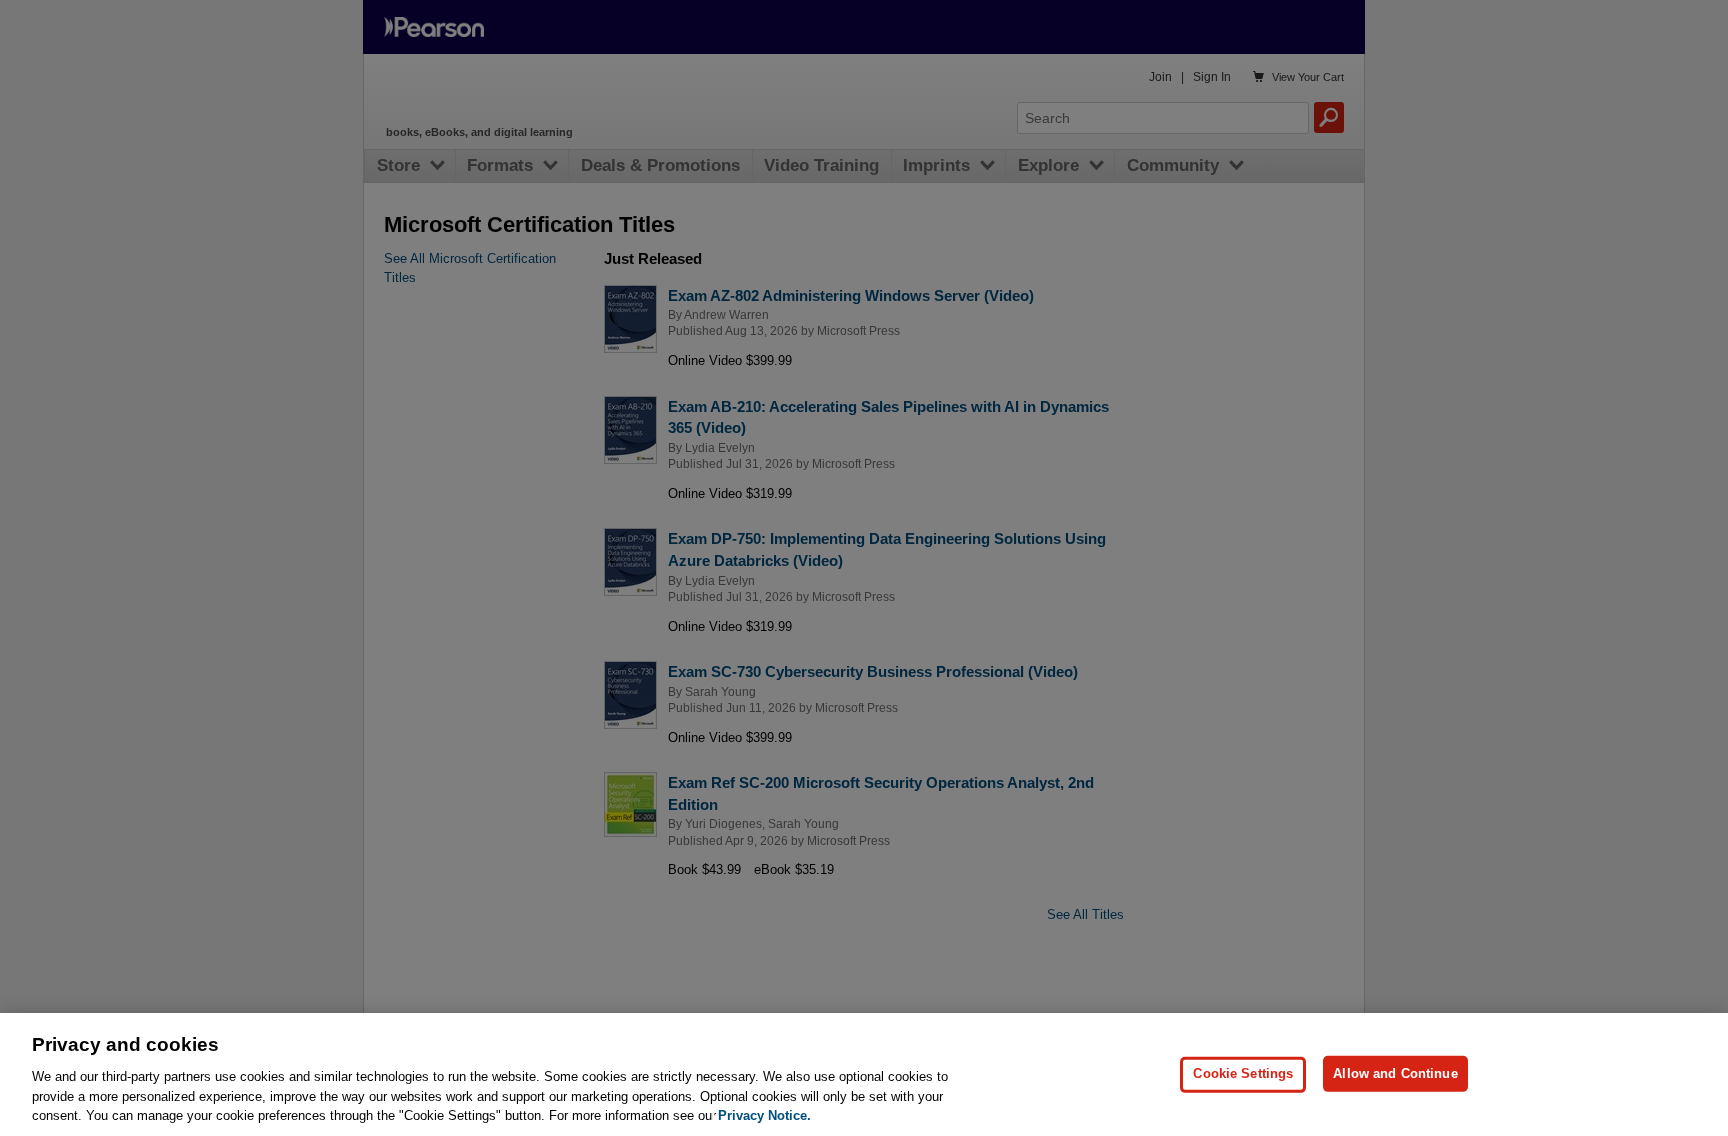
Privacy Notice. (764, 1115)
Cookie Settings (1243, 1073)
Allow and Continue (1395, 1073)
